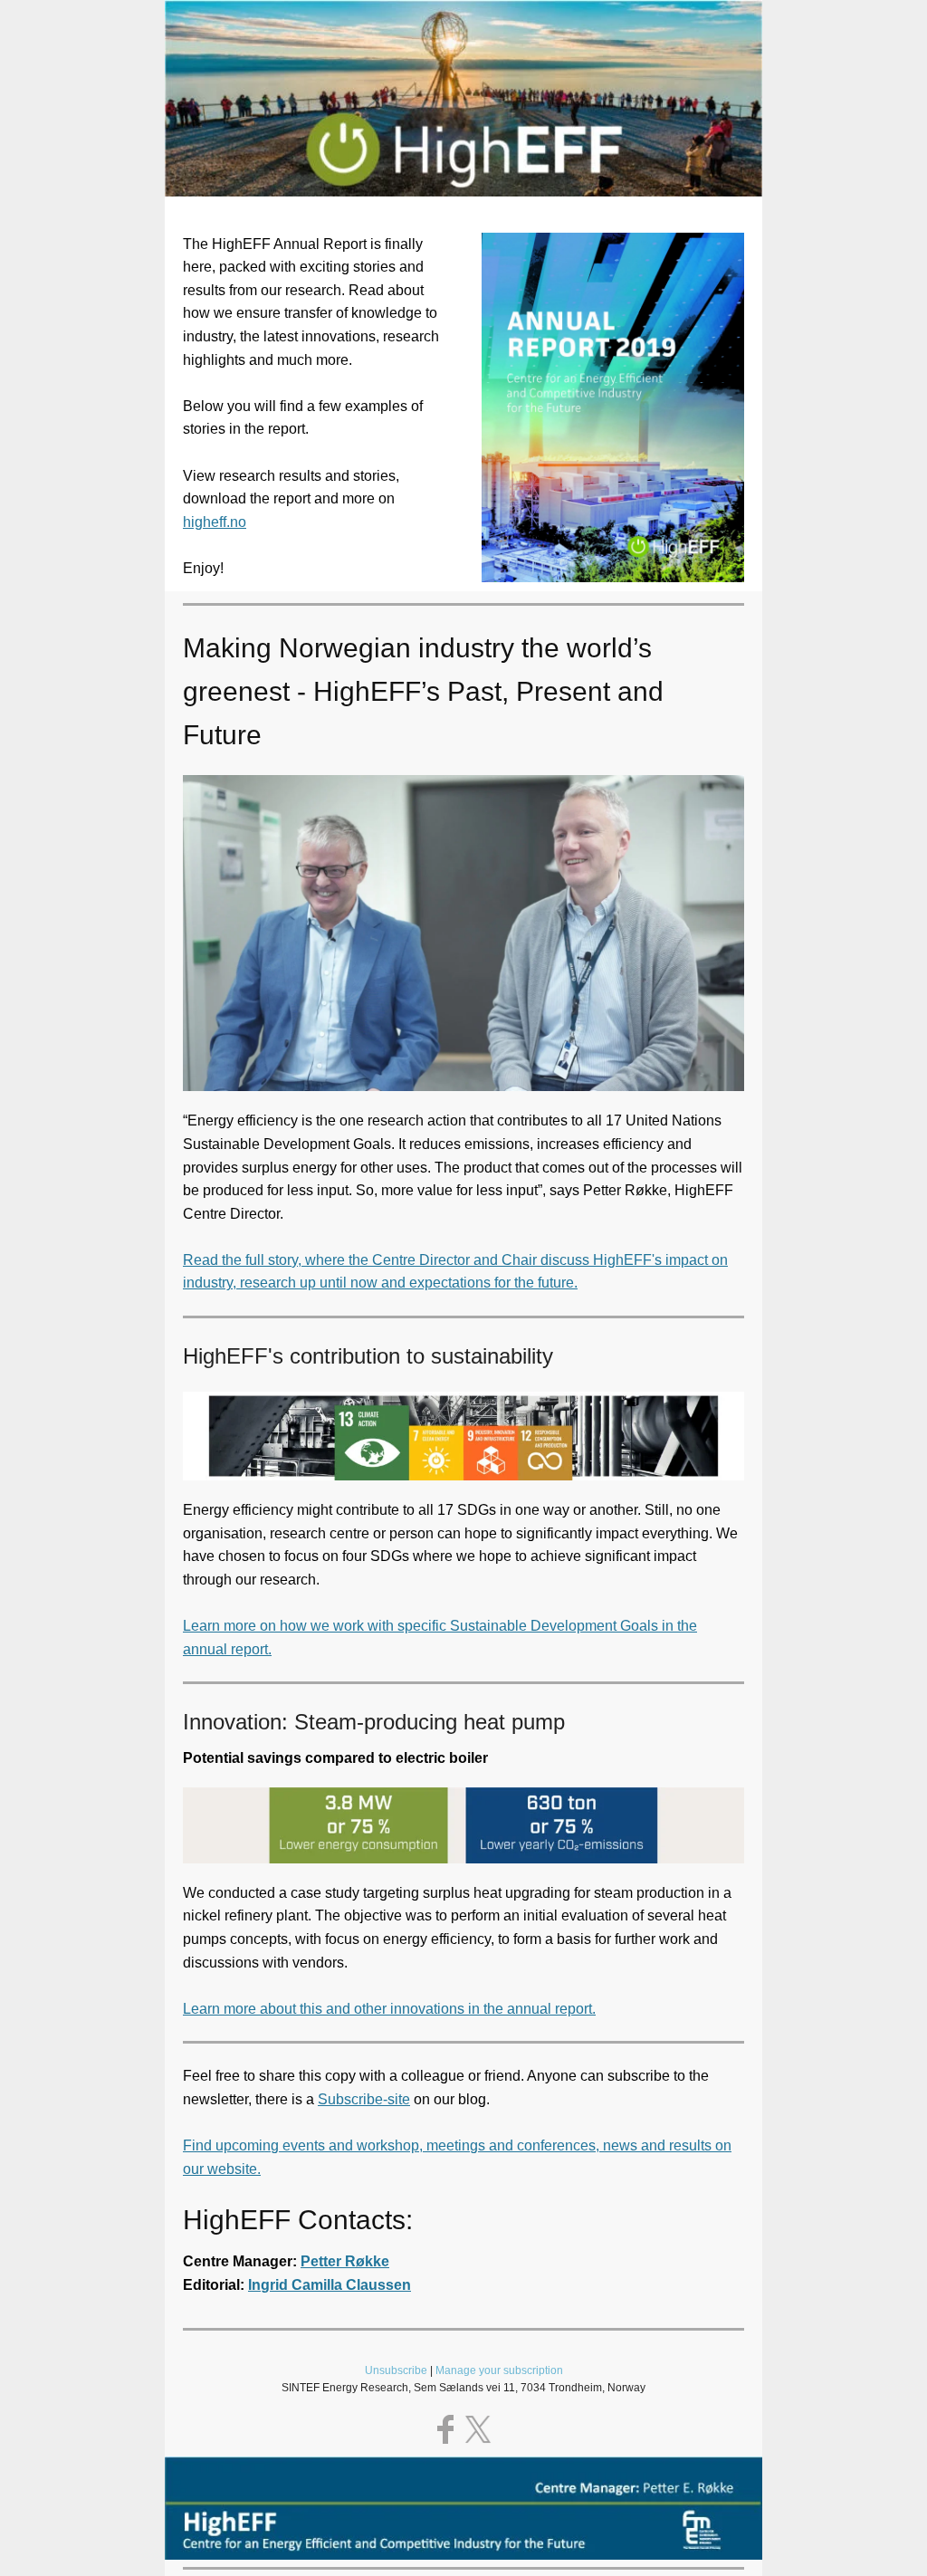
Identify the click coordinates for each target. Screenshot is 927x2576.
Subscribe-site (364, 2099)
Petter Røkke (345, 2261)
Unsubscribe (396, 2370)
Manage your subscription (499, 2370)
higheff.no (215, 522)
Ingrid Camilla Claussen (330, 2285)
